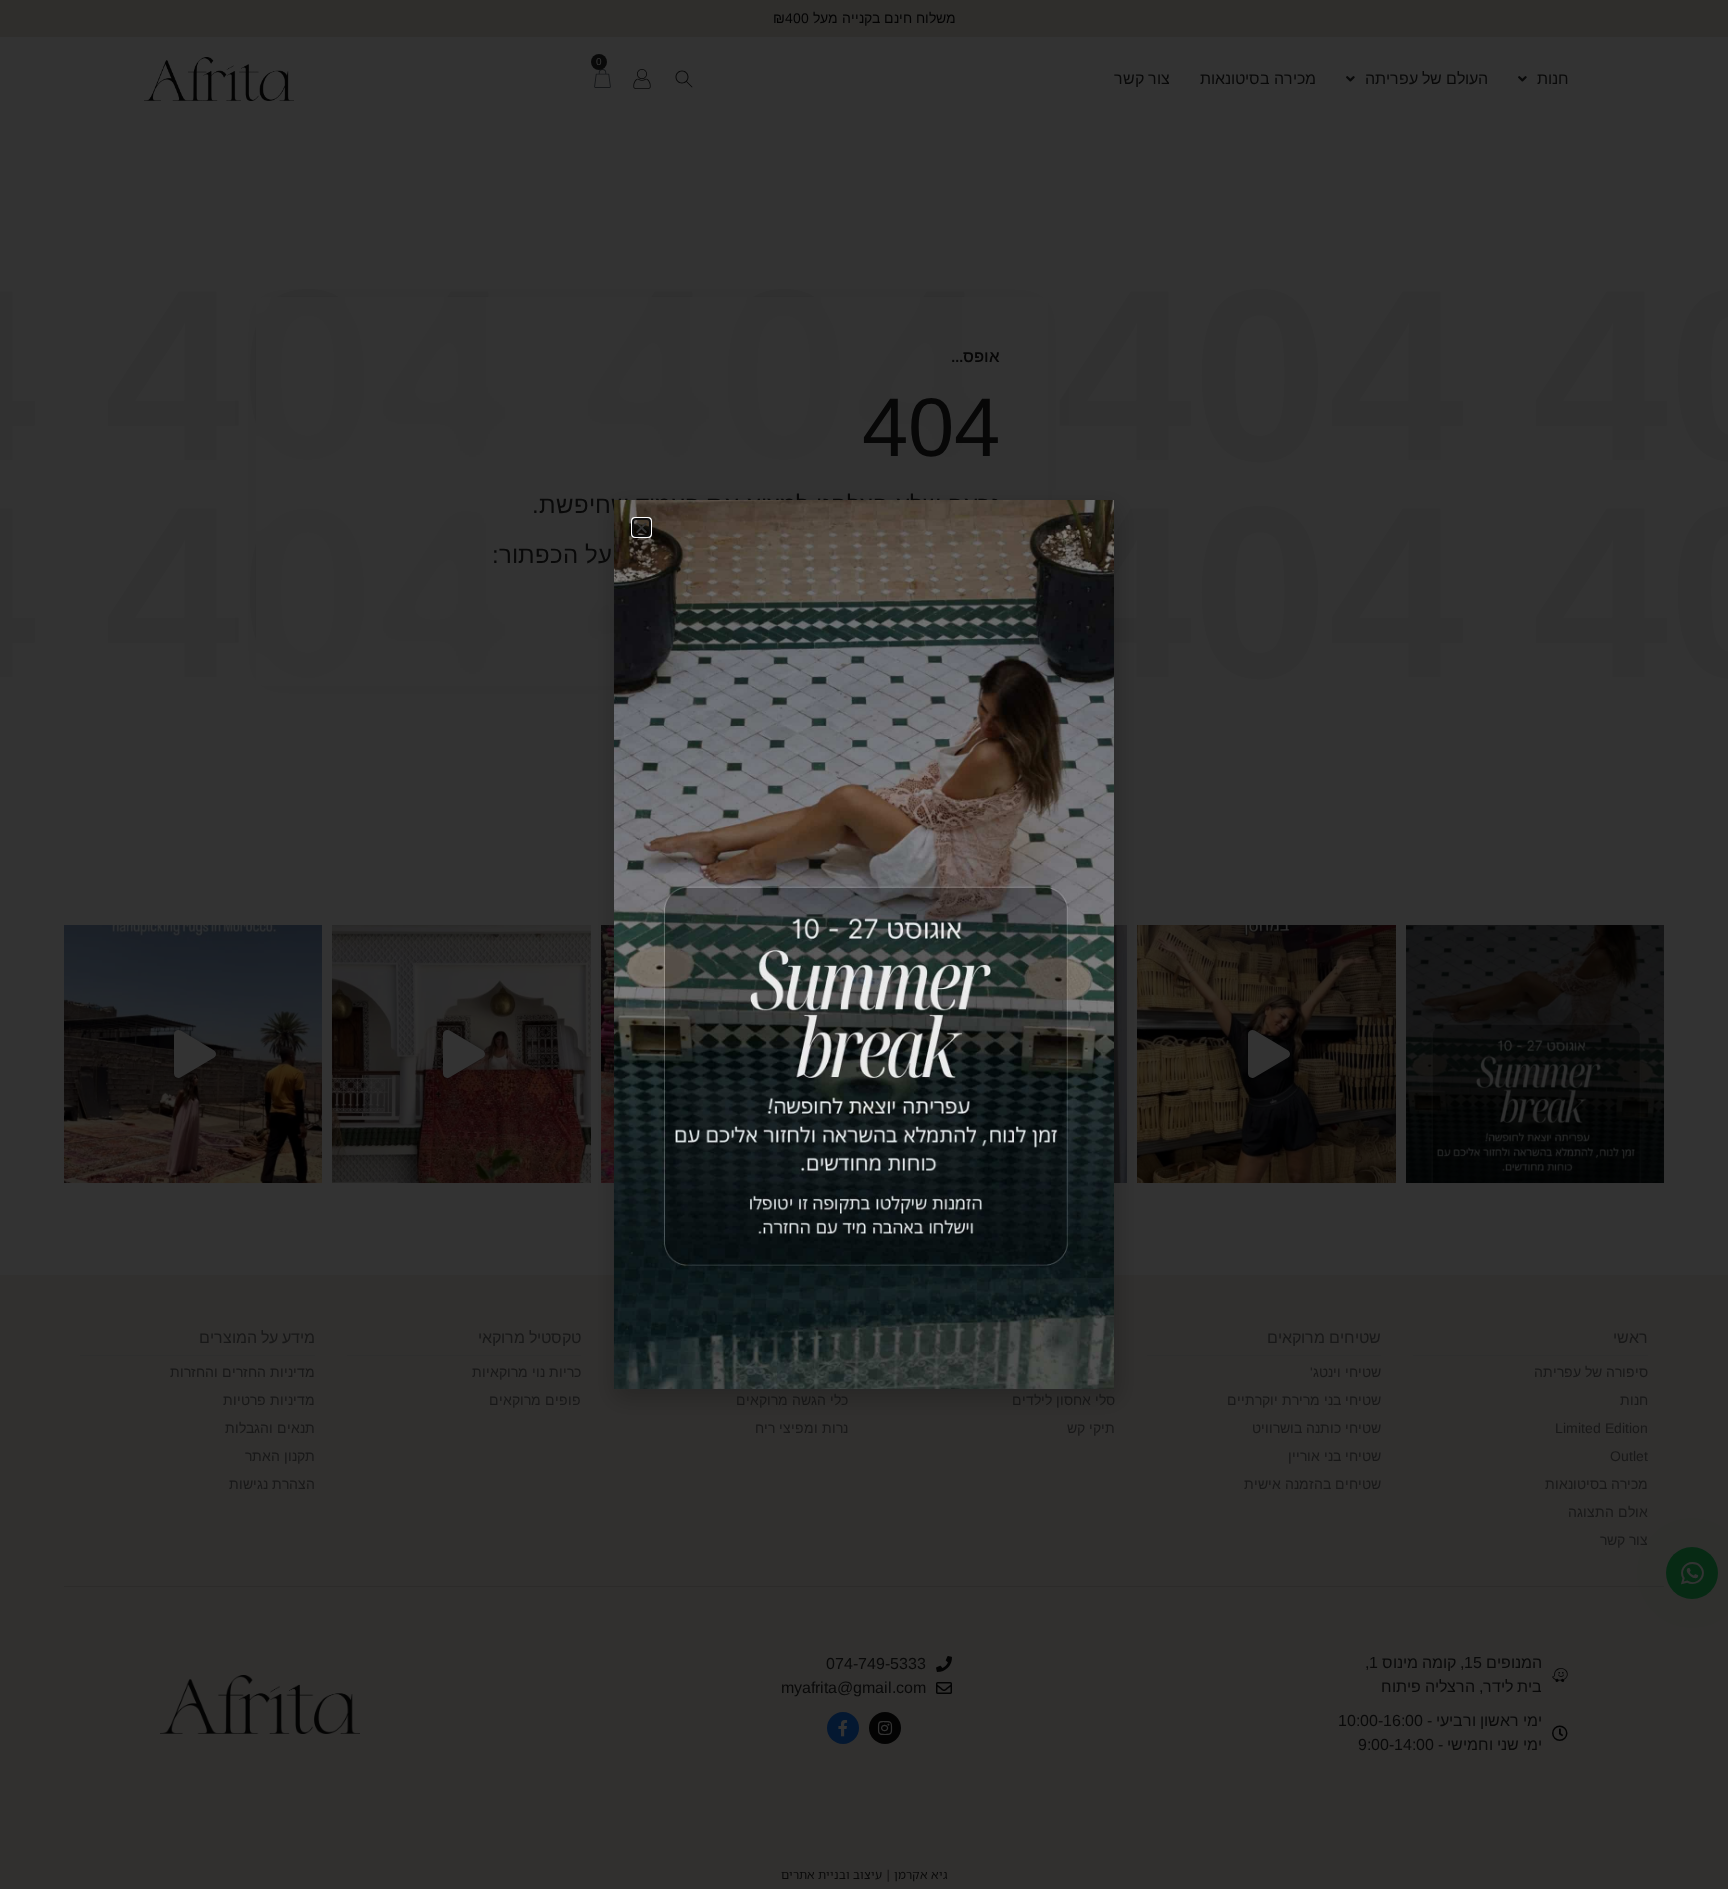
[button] (641, 527)
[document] (864, 944)
